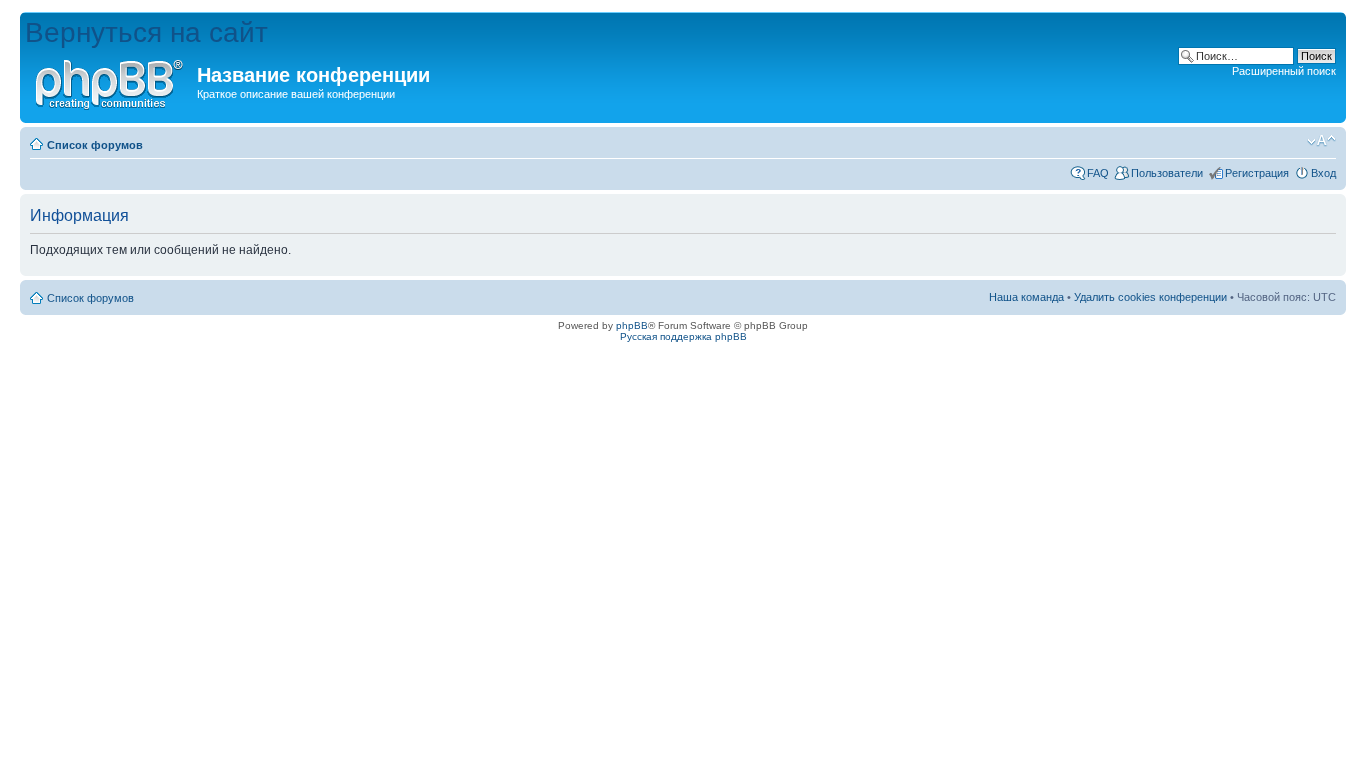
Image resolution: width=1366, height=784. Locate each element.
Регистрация (1257, 173)
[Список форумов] (111, 81)
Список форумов (95, 145)
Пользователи (1167, 173)
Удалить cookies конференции (1150, 297)
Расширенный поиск (1284, 71)
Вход (1323, 173)
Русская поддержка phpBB (683, 336)
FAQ (1098, 173)
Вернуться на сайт (146, 32)
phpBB (632, 325)
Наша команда (1026, 297)
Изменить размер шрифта (1321, 141)
